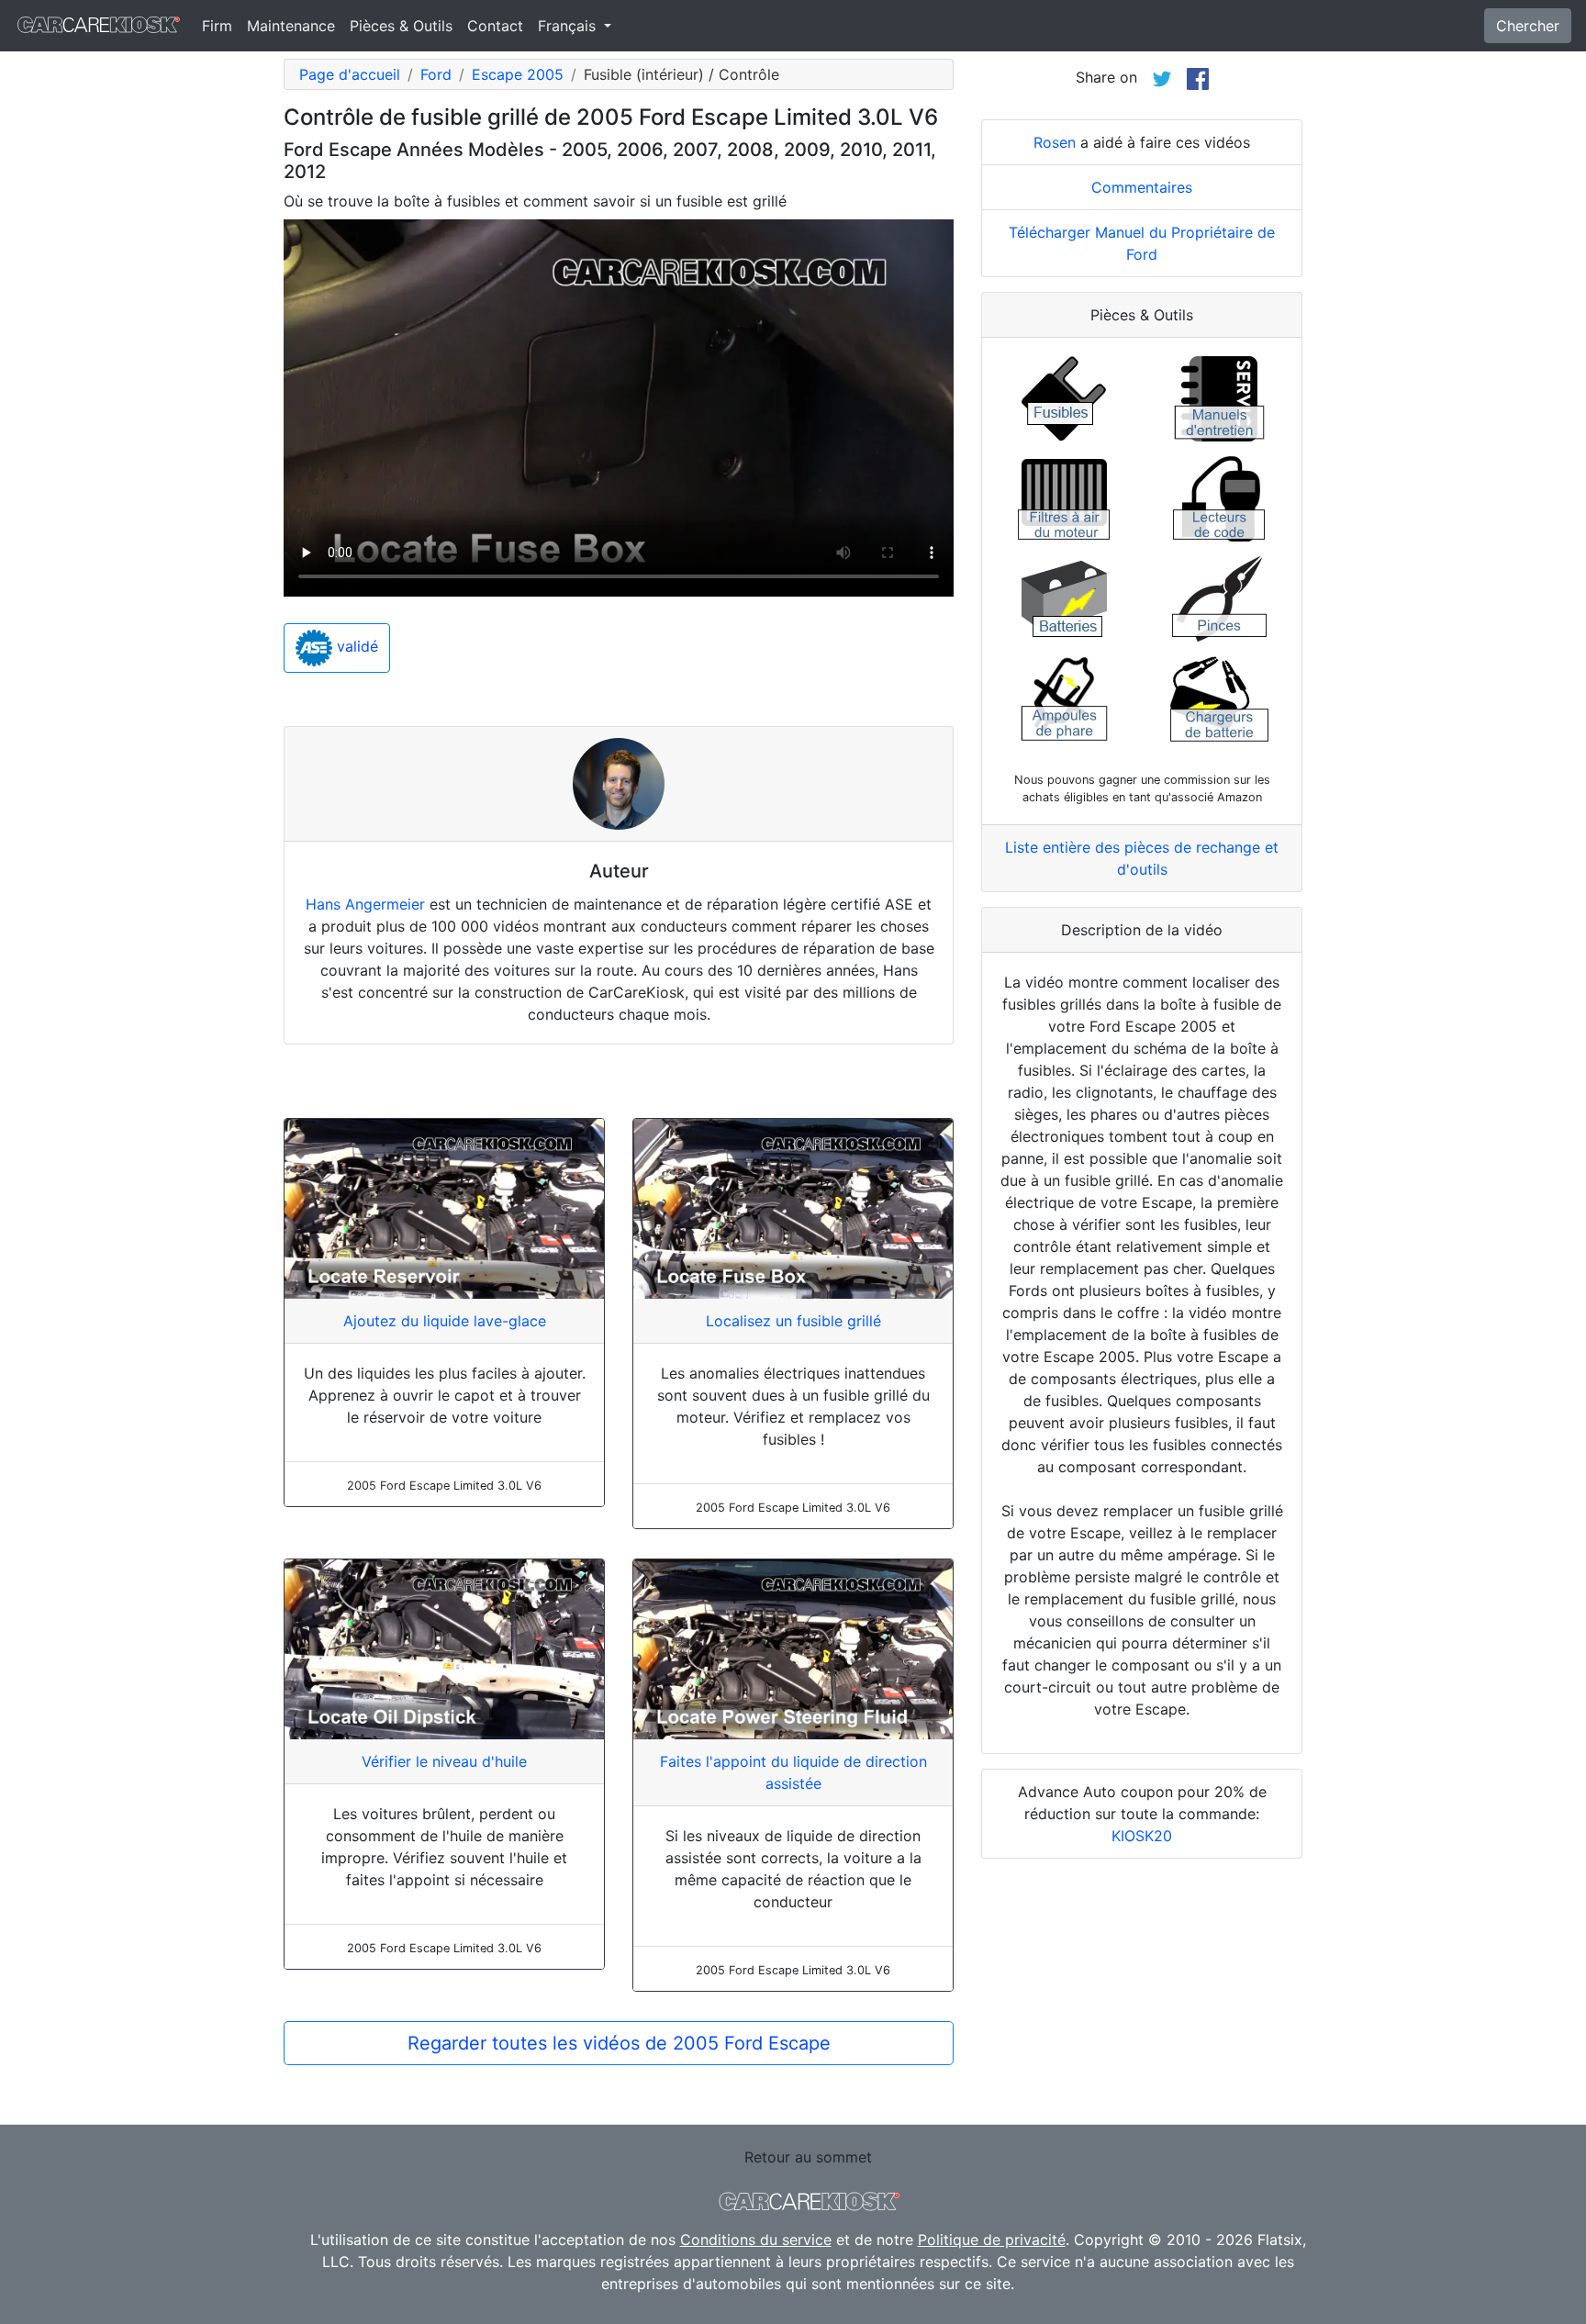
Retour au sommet (808, 2157)
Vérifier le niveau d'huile (444, 1761)
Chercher (1528, 26)
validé (355, 647)
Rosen (1055, 142)
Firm (217, 26)
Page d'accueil (350, 74)
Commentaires (1142, 187)
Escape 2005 (518, 74)
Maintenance (291, 26)
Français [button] (569, 26)
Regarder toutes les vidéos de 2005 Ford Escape (619, 2043)
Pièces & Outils (401, 26)
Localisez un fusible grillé (793, 1321)
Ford (436, 74)
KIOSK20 (1142, 1836)
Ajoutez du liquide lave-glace (445, 1321)
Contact (495, 26)
